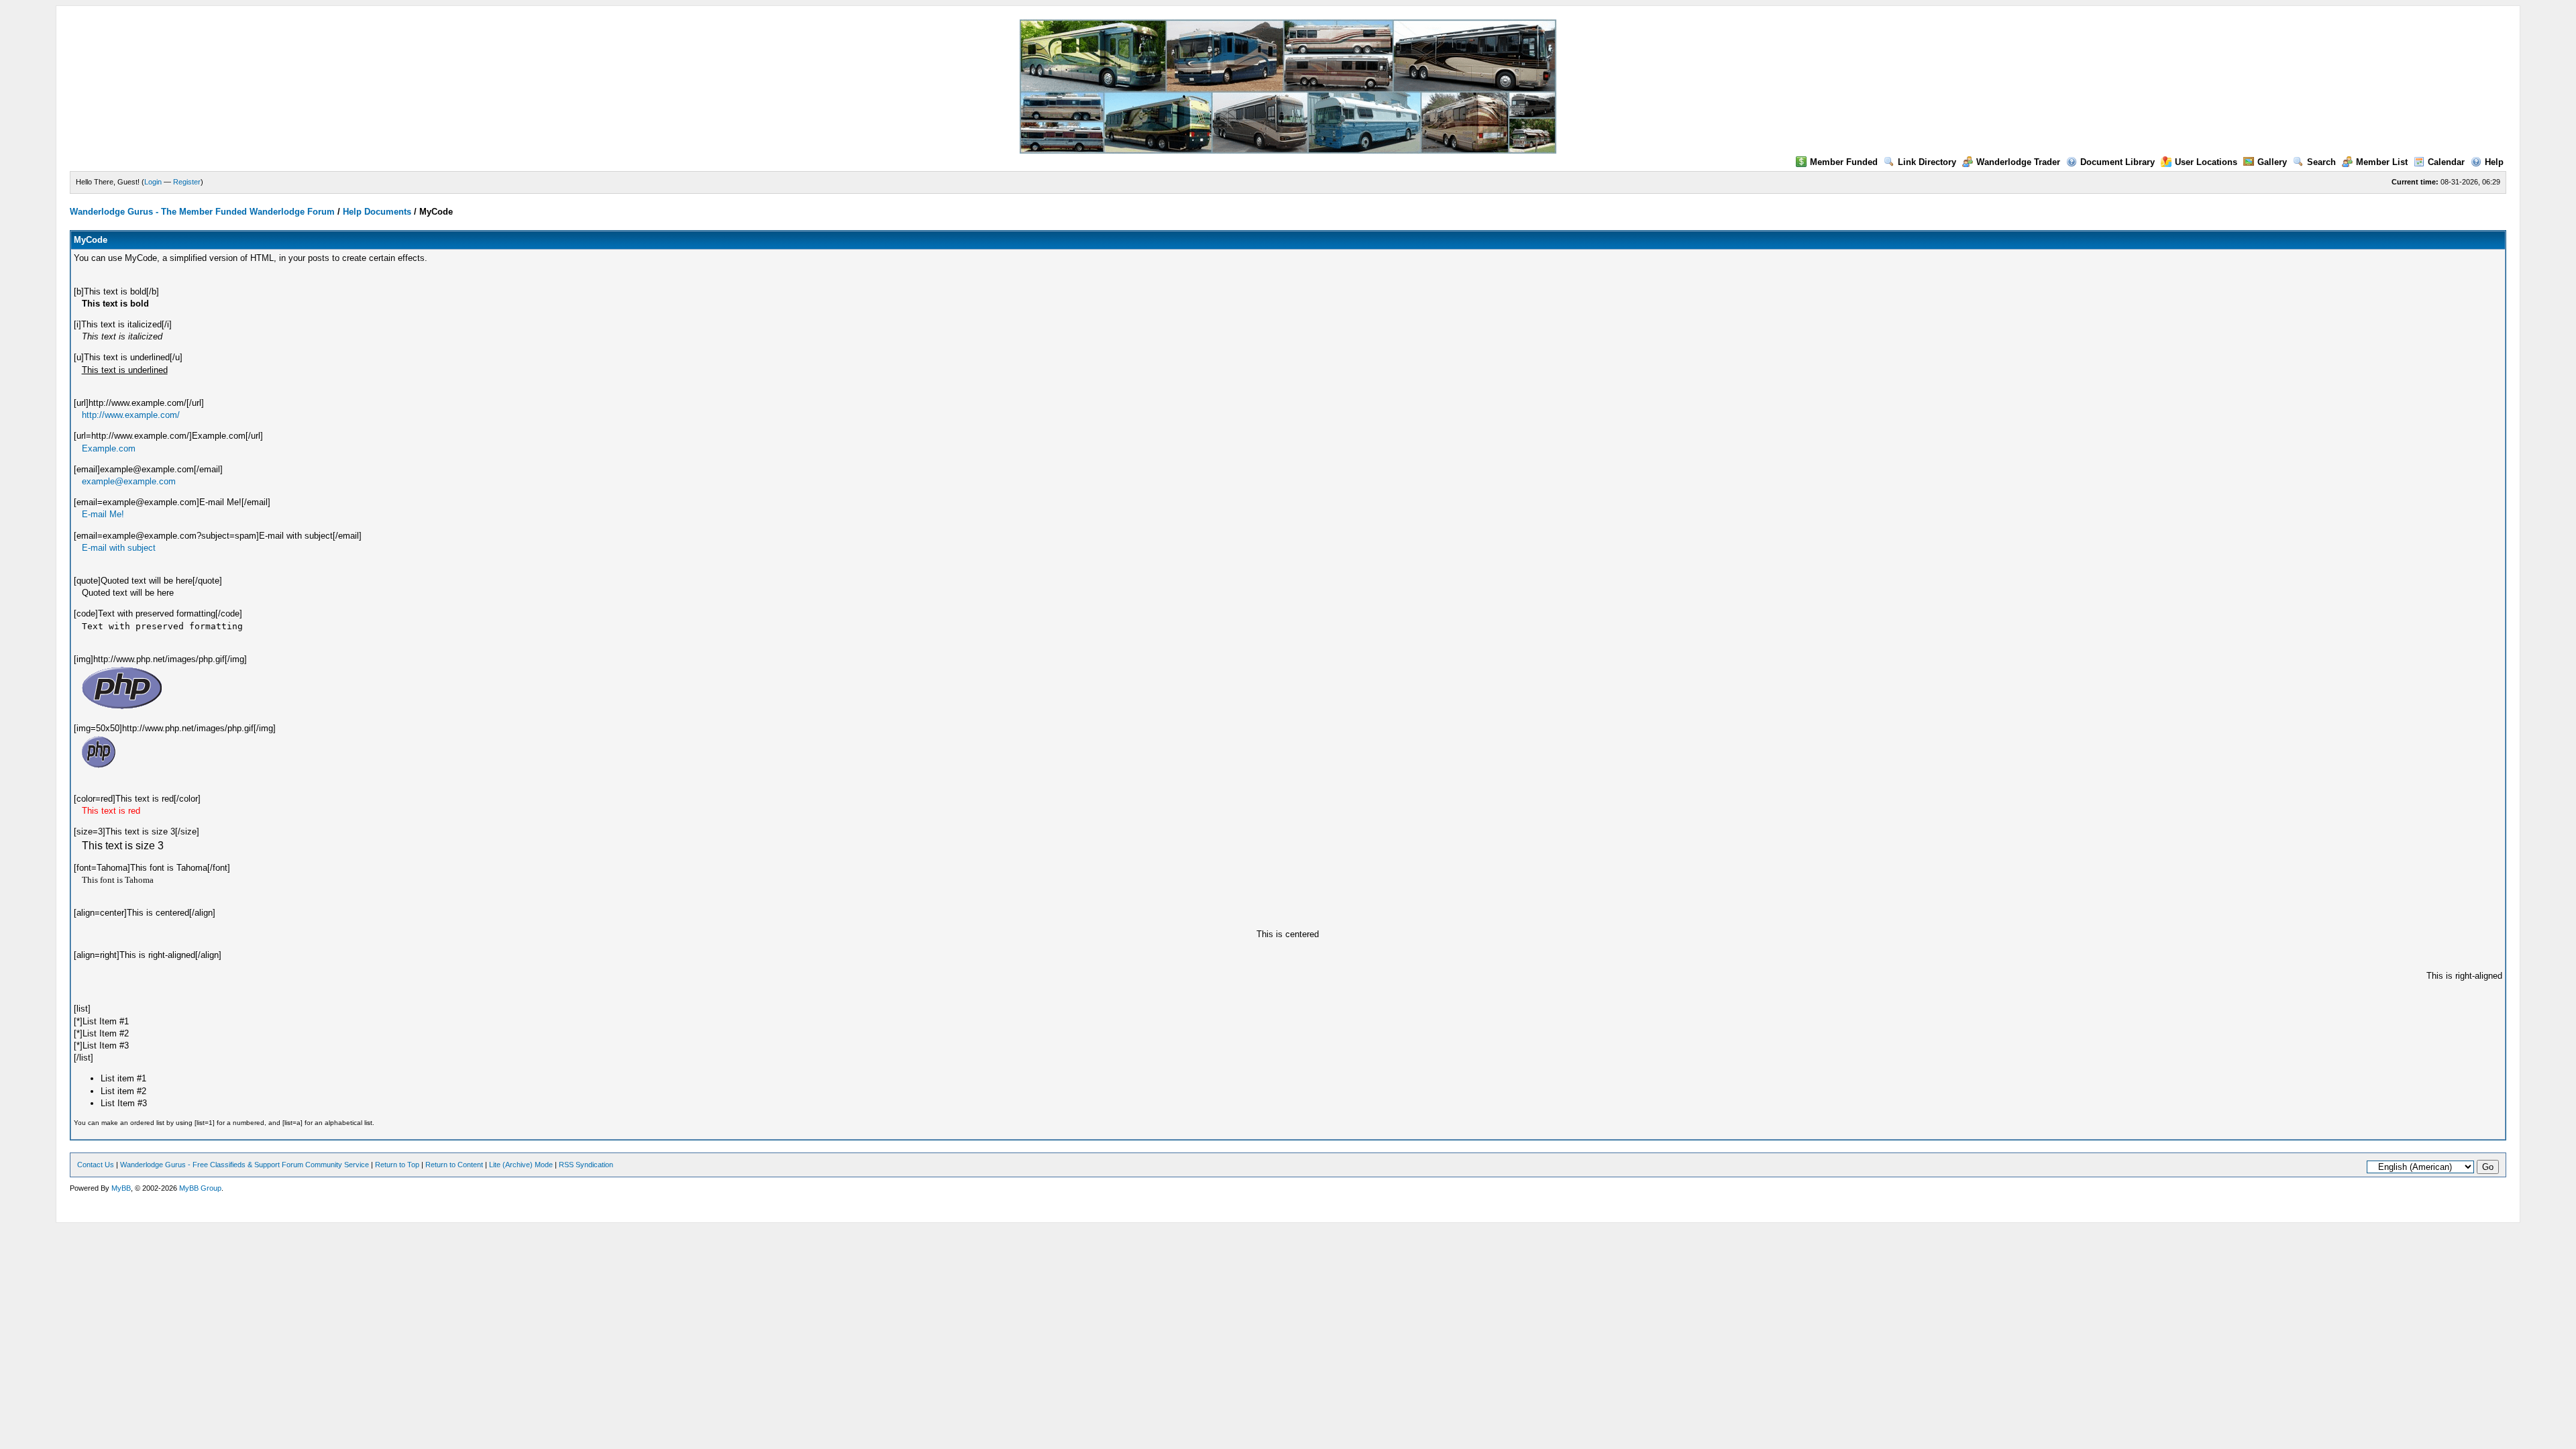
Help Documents (377, 212)
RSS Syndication (586, 1165)
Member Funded (1844, 162)
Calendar (2446, 162)
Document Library (2117, 162)
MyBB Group (200, 1188)
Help (2494, 162)
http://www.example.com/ (131, 415)
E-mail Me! (103, 514)
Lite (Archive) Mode (521, 1165)
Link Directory (1927, 162)
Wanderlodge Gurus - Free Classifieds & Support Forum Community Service (245, 1165)
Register (187, 182)
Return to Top (397, 1165)
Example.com (109, 448)
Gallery (2272, 162)
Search (2321, 162)
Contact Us (96, 1165)
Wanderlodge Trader (2018, 162)
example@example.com (129, 481)
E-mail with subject (119, 548)
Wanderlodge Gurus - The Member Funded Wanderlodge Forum (202, 212)
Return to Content (454, 1165)
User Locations (2206, 162)
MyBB (121, 1188)
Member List (2382, 162)
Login (153, 182)
